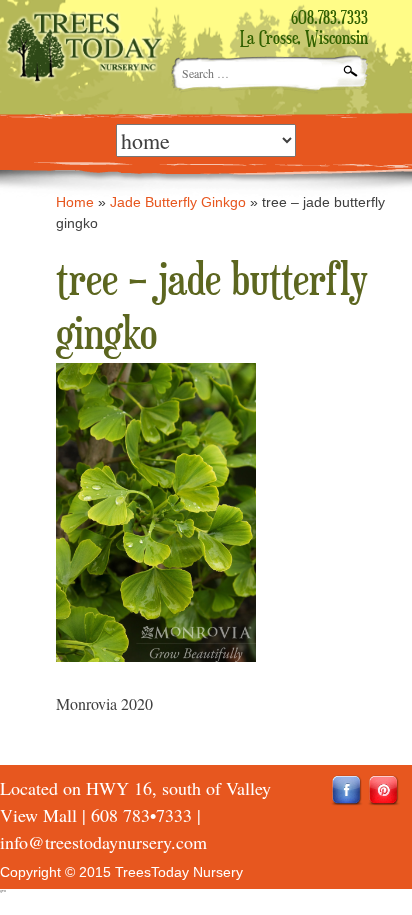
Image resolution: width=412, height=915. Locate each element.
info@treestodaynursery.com (103, 842)
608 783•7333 (141, 815)
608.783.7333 (329, 19)
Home (75, 202)
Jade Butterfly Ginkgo (178, 202)
